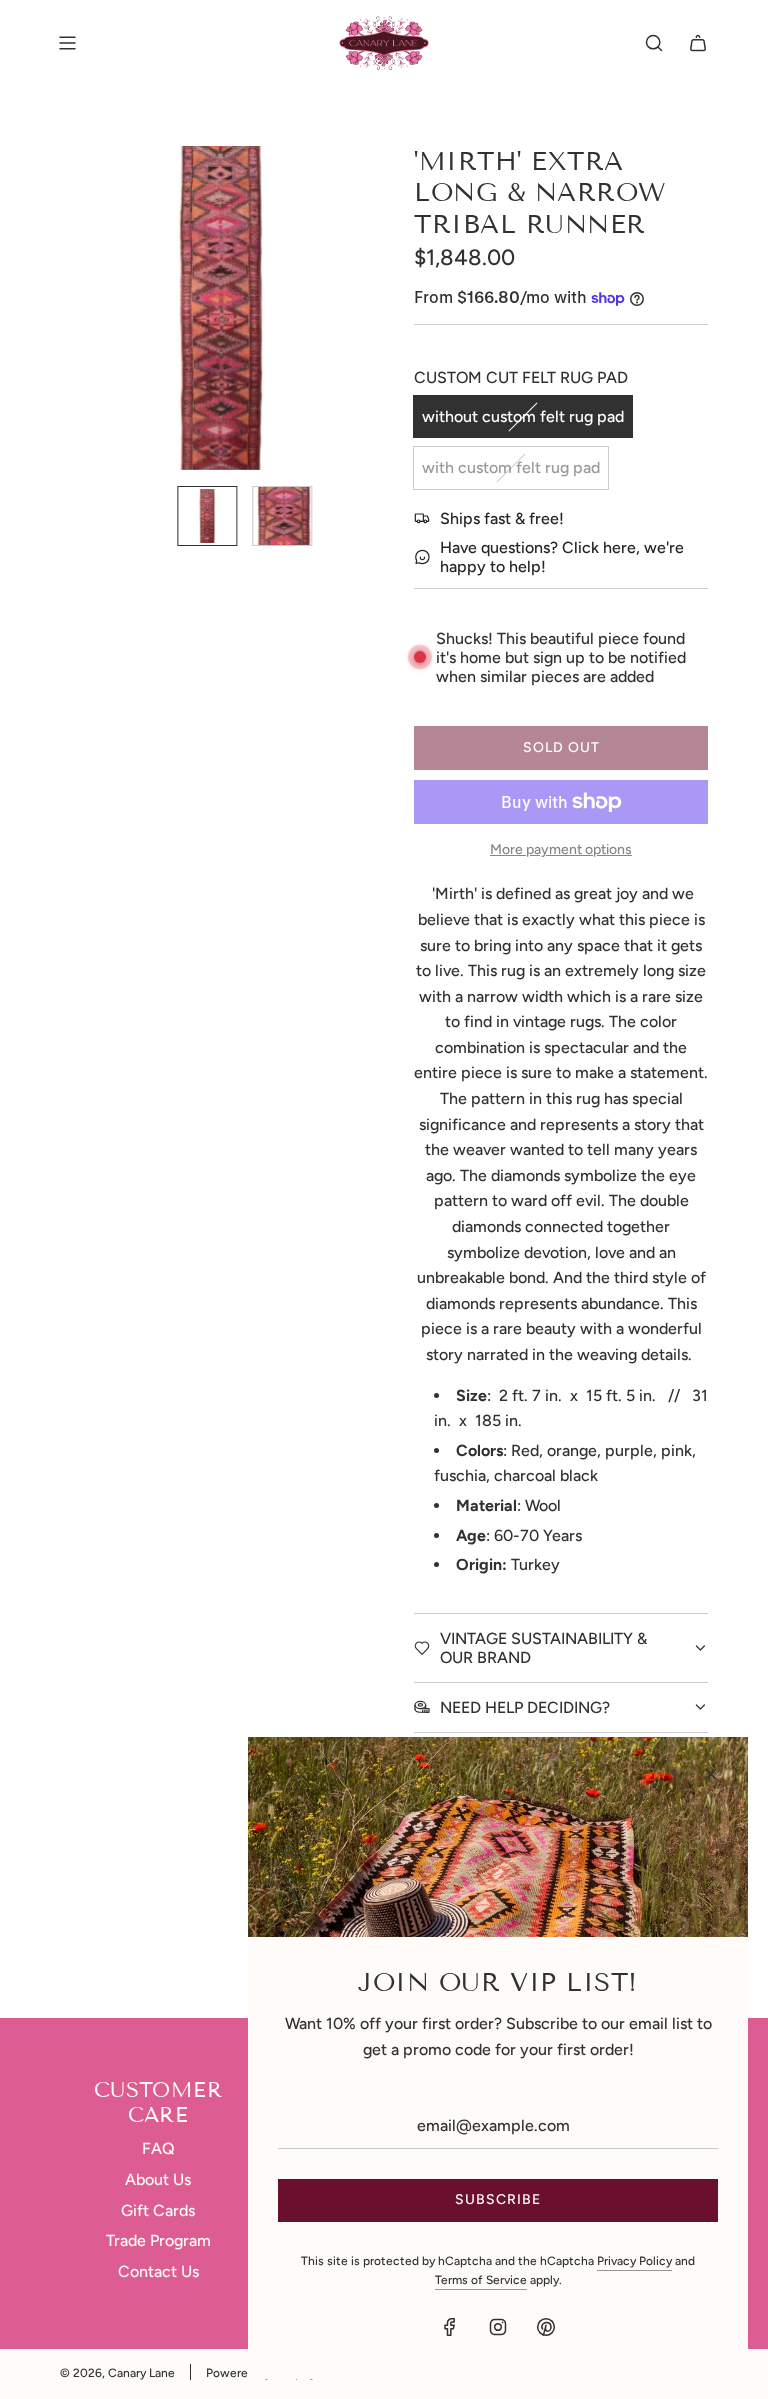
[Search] (654, 43)
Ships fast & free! (502, 518)
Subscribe (498, 2199)
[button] (86, 308)
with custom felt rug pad (511, 467)
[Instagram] (498, 2327)
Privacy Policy (634, 2261)
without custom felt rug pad (523, 416)
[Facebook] (450, 2327)
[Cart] (698, 43)
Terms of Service (481, 2280)
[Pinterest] (546, 2327)
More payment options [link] (561, 849)
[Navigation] (67, 43)
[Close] (711, 1774)
